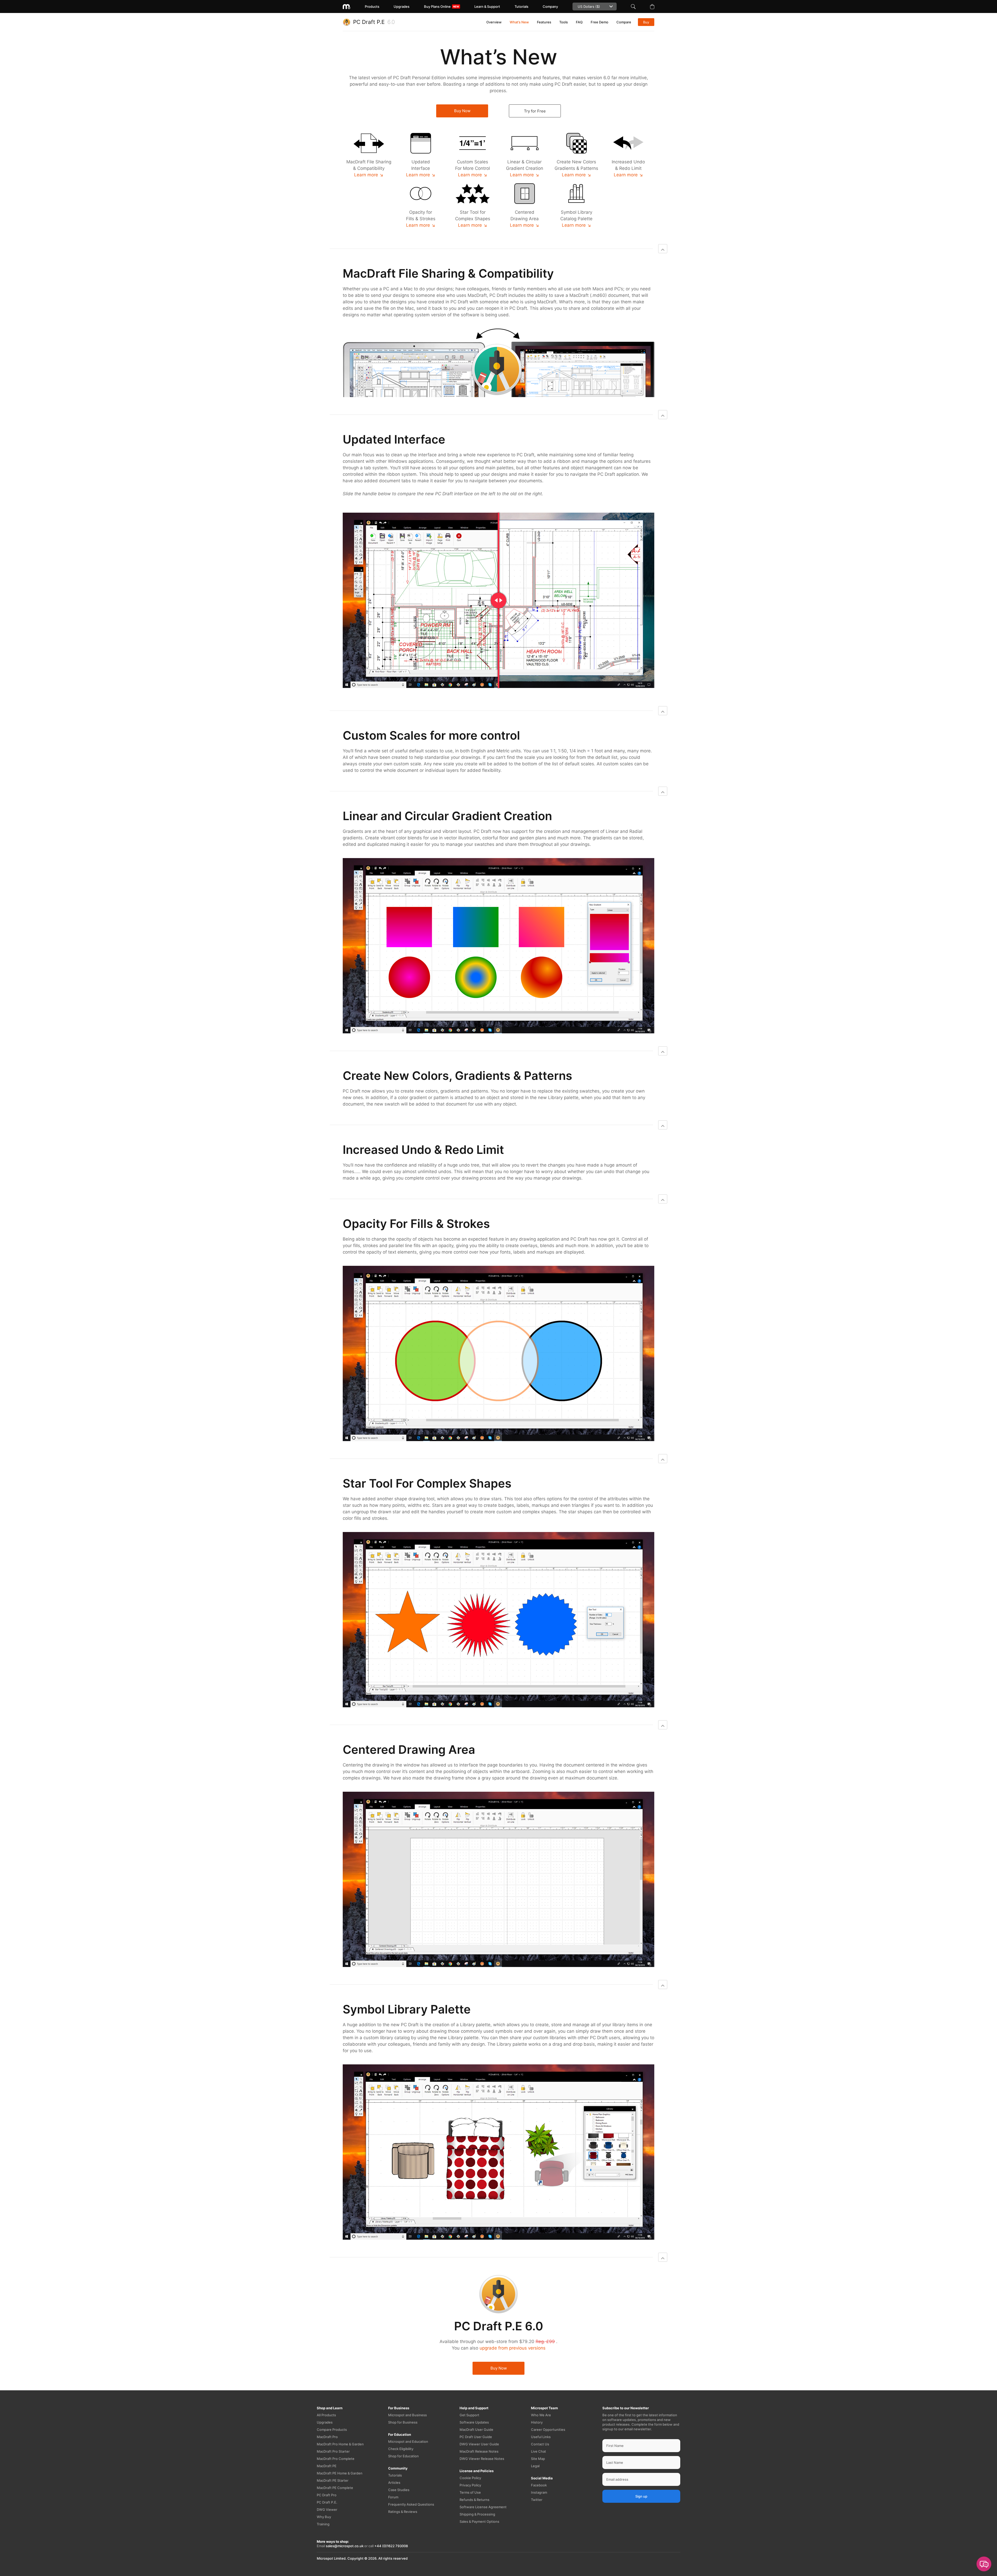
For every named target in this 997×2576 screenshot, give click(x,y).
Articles (394, 2483)
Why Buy (324, 2517)
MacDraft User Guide (476, 2430)
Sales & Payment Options (479, 2521)
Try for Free (535, 111)
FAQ (579, 22)
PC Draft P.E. (327, 2502)
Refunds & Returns (474, 2500)
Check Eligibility (401, 2449)
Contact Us (540, 2444)
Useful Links (541, 2437)
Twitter (537, 2500)
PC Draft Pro (327, 2495)
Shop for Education (403, 2456)
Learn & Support (487, 6)
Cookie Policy (470, 2478)
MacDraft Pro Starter (333, 2451)
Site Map (538, 2459)
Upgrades (402, 6)
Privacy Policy (470, 2485)
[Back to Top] (663, 249)
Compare (624, 22)
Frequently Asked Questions (411, 2504)
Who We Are (541, 2415)
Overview (494, 22)
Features (544, 22)
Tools (564, 22)
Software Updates (474, 2422)
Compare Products (332, 2430)
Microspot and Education (408, 2441)
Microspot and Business (407, 2415)
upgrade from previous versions (513, 2348)
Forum (393, 2497)
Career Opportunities (548, 2430)
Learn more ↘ (369, 175)
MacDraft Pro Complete (336, 2459)
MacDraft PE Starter (333, 2480)
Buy (646, 22)
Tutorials (521, 6)
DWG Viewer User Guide (479, 2444)
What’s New (519, 22)
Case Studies (399, 2490)
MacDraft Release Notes (479, 2451)
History (537, 2422)
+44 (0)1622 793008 (391, 2546)
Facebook (539, 2485)
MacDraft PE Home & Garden (340, 2473)
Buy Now (462, 111)
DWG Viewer (327, 2510)
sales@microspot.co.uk (345, 2546)
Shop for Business (403, 2422)
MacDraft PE (327, 2466)
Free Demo (599, 22)
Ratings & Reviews (403, 2512)
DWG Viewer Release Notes (482, 2459)
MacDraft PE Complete (335, 2488)
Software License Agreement (483, 2507)
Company (550, 6)
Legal (535, 2466)
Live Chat (538, 2451)
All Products (326, 2415)
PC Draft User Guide (476, 2437)
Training (323, 2524)
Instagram (539, 2492)
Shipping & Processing (477, 2514)
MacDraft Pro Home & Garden (340, 2444)
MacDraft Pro (327, 2437)
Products (372, 6)
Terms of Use (470, 2492)
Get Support (469, 2415)
